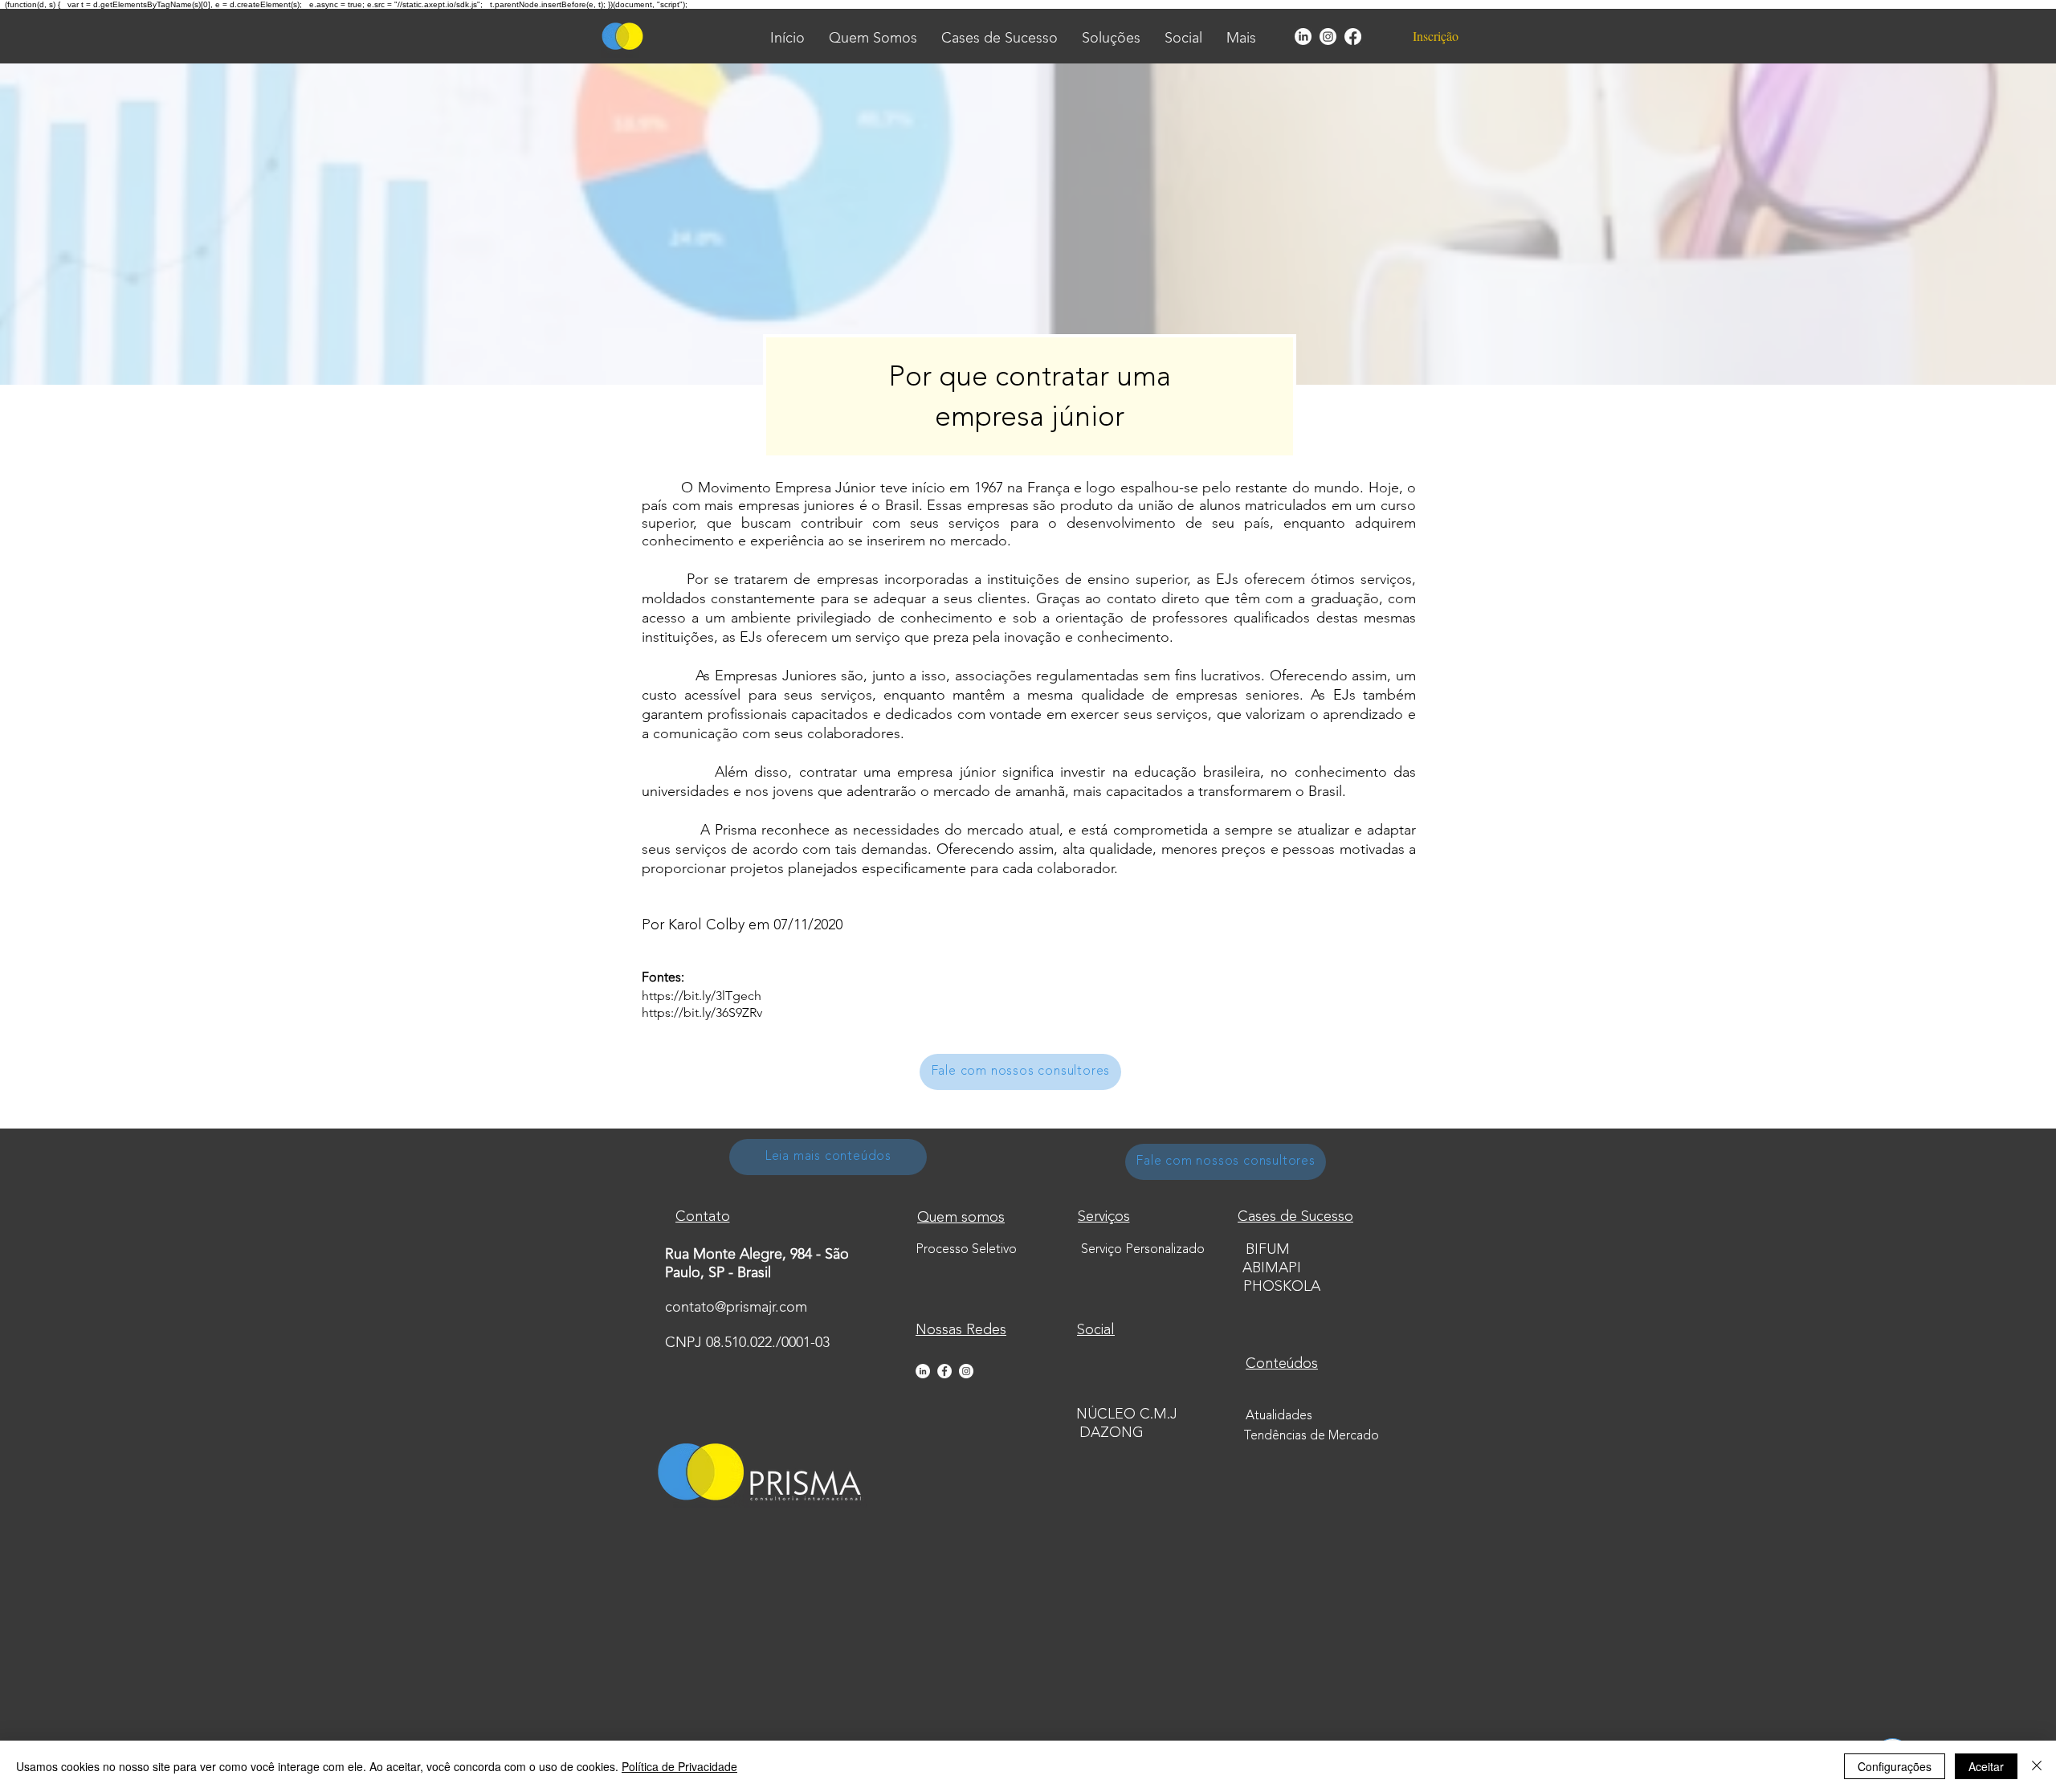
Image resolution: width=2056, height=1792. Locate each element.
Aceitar (1986, 1766)
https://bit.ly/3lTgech (702, 996)
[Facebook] (1353, 37)
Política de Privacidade (679, 1766)
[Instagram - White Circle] (966, 1371)
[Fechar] (2037, 1766)
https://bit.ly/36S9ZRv (702, 1012)
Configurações (1895, 1766)
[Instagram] (1328, 37)
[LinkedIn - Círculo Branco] (923, 1371)
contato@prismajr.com (736, 1308)
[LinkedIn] (1303, 37)
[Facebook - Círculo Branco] (944, 1371)
